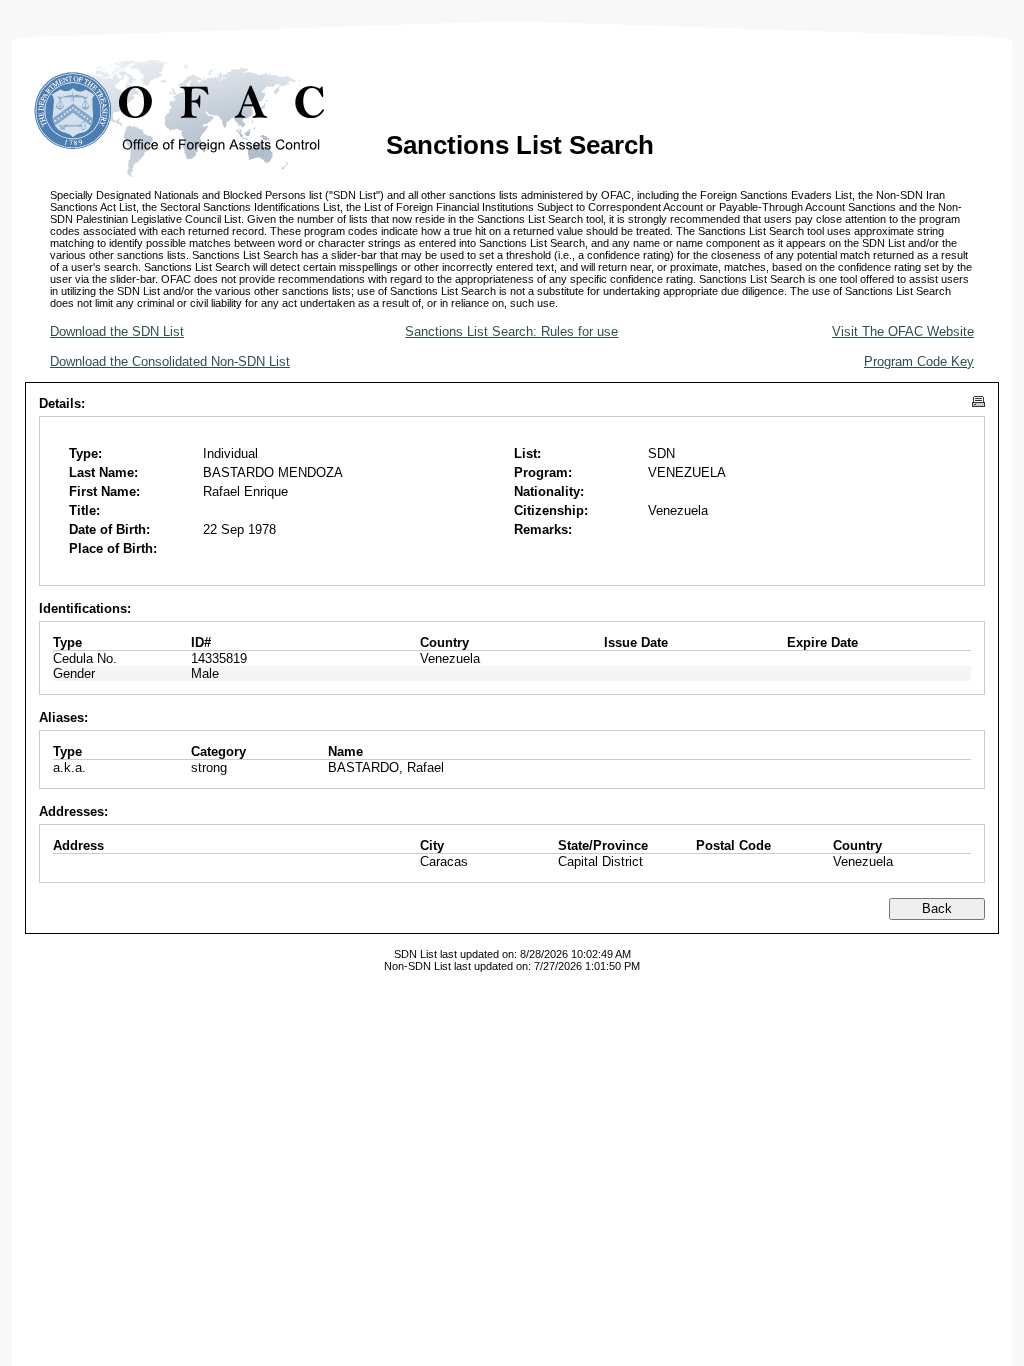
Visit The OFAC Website (903, 331)
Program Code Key (919, 361)
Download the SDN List (117, 331)
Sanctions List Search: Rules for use (511, 331)
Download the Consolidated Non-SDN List (170, 361)
